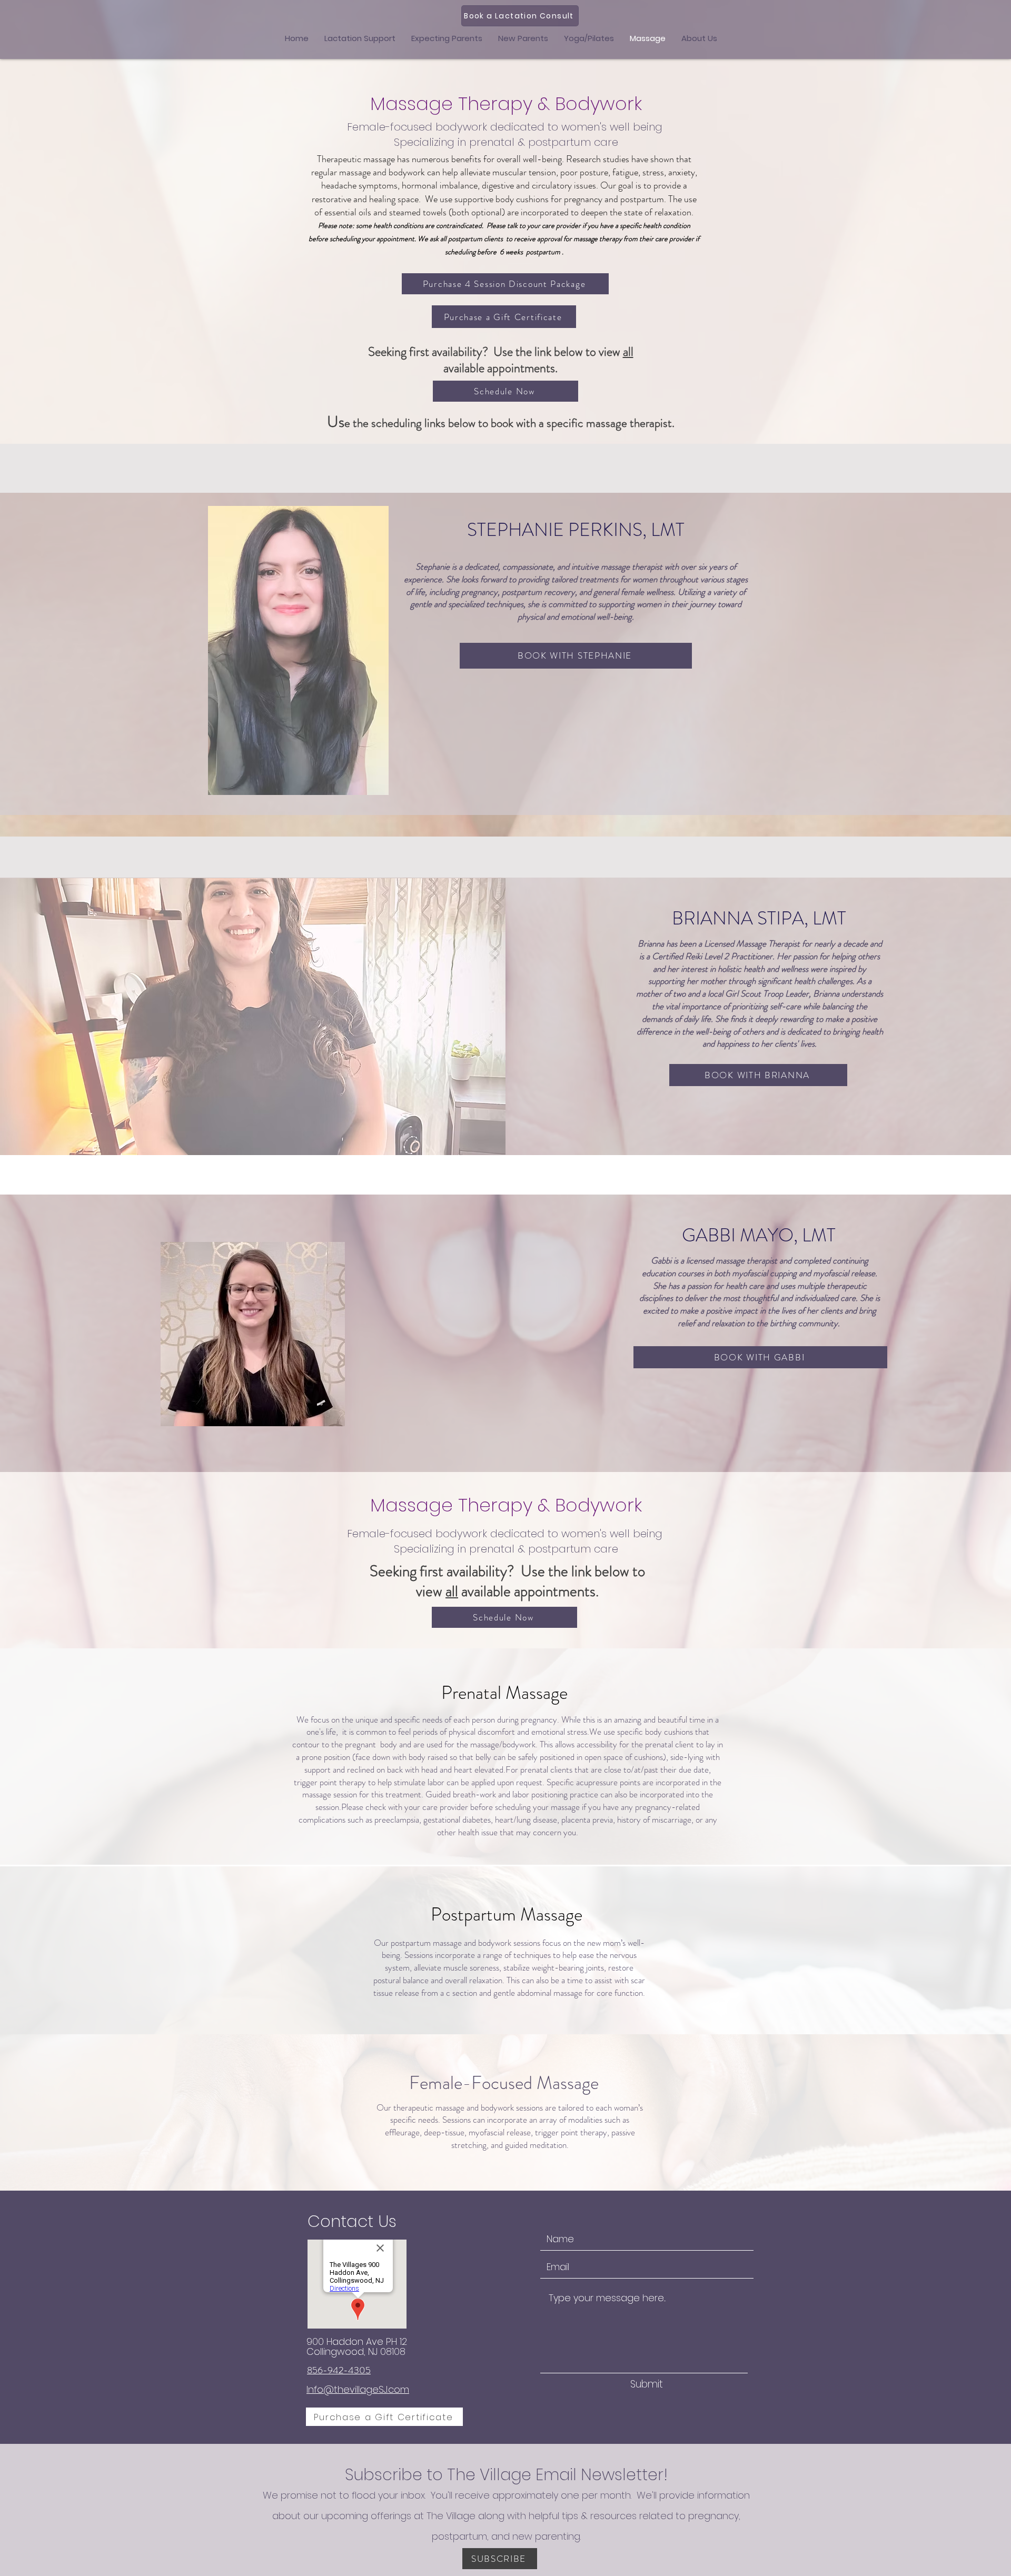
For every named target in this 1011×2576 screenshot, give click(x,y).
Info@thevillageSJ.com (358, 2389)
